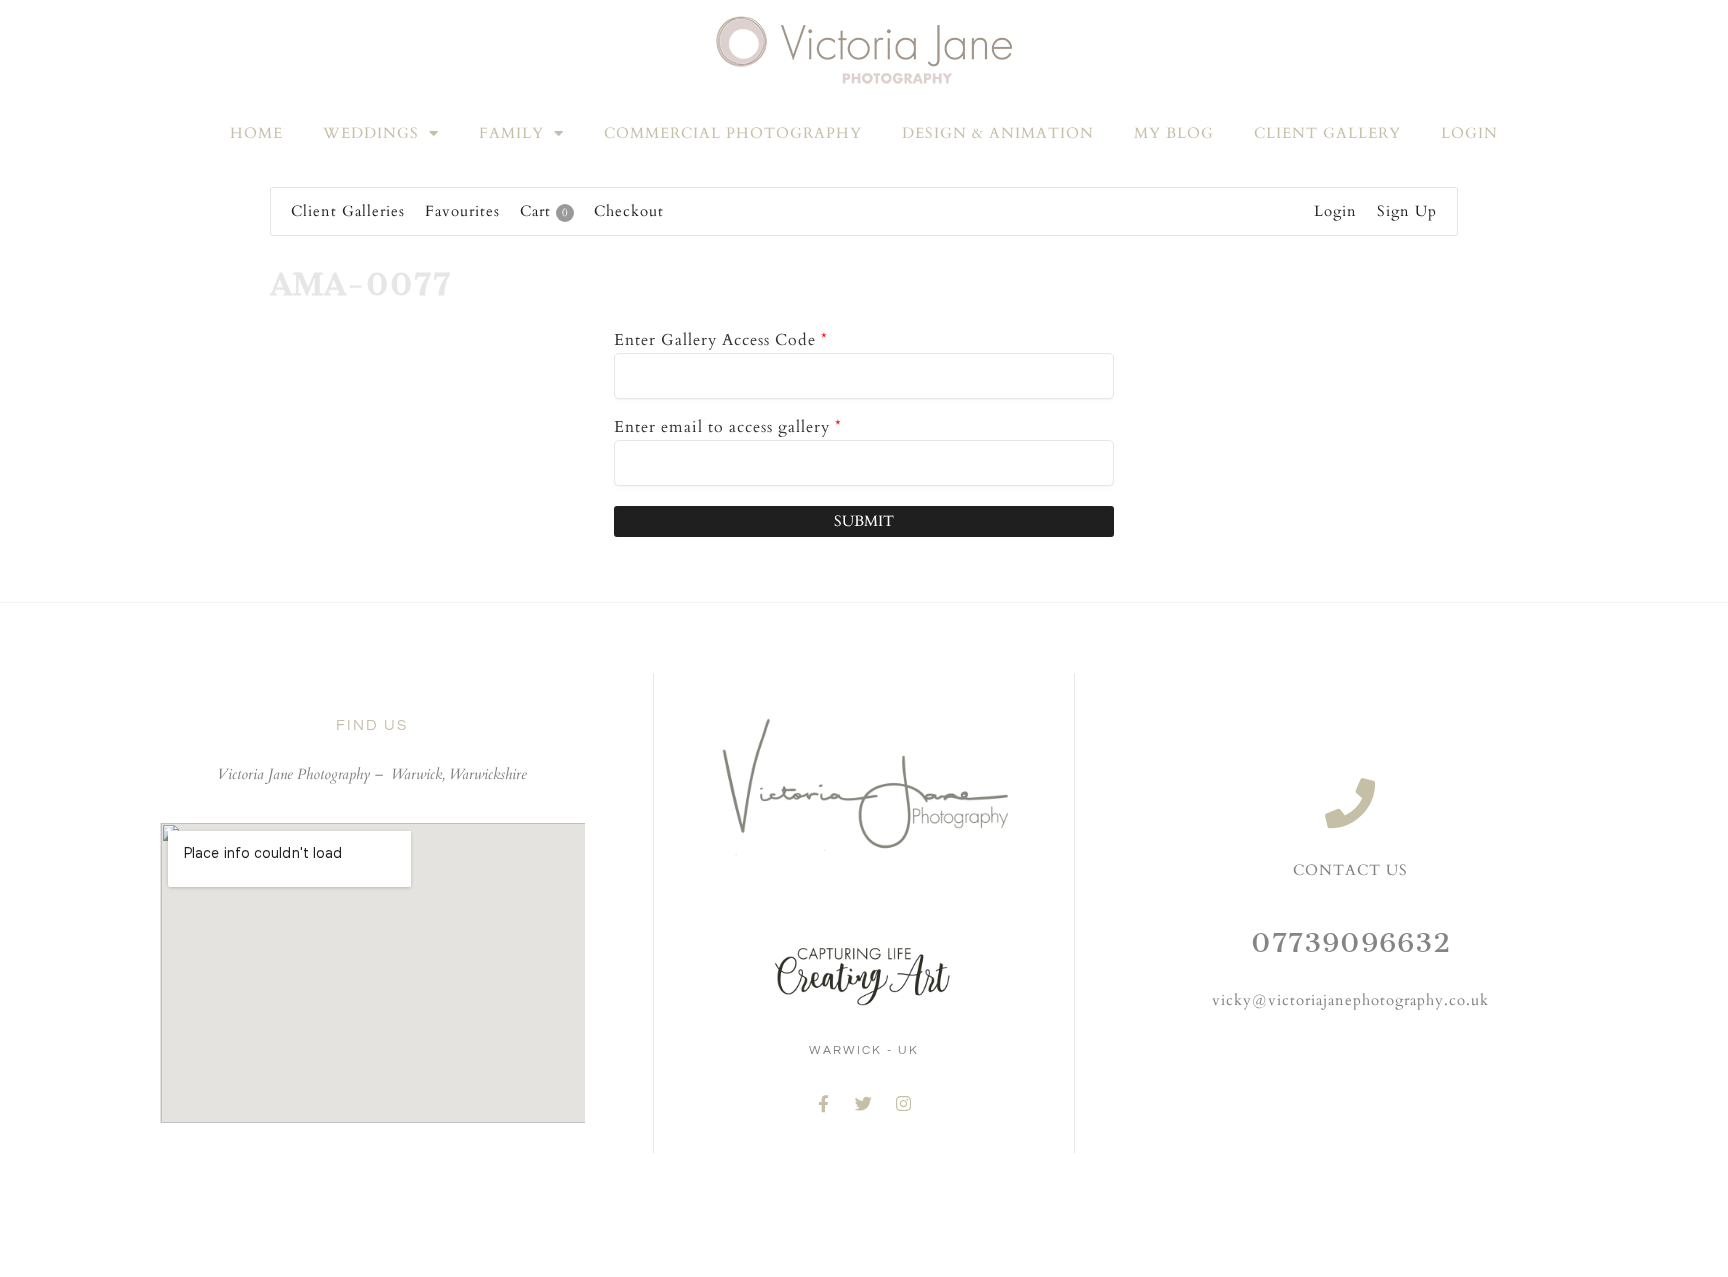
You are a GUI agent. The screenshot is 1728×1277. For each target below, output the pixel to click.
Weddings (371, 133)
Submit (864, 521)
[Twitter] (864, 1104)
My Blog (1174, 133)
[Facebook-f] (824, 1104)
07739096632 (1351, 942)
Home (256, 133)
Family (511, 133)
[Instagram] (904, 1104)
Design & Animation (998, 133)
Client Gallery (1327, 133)
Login (1469, 133)
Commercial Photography (733, 133)
